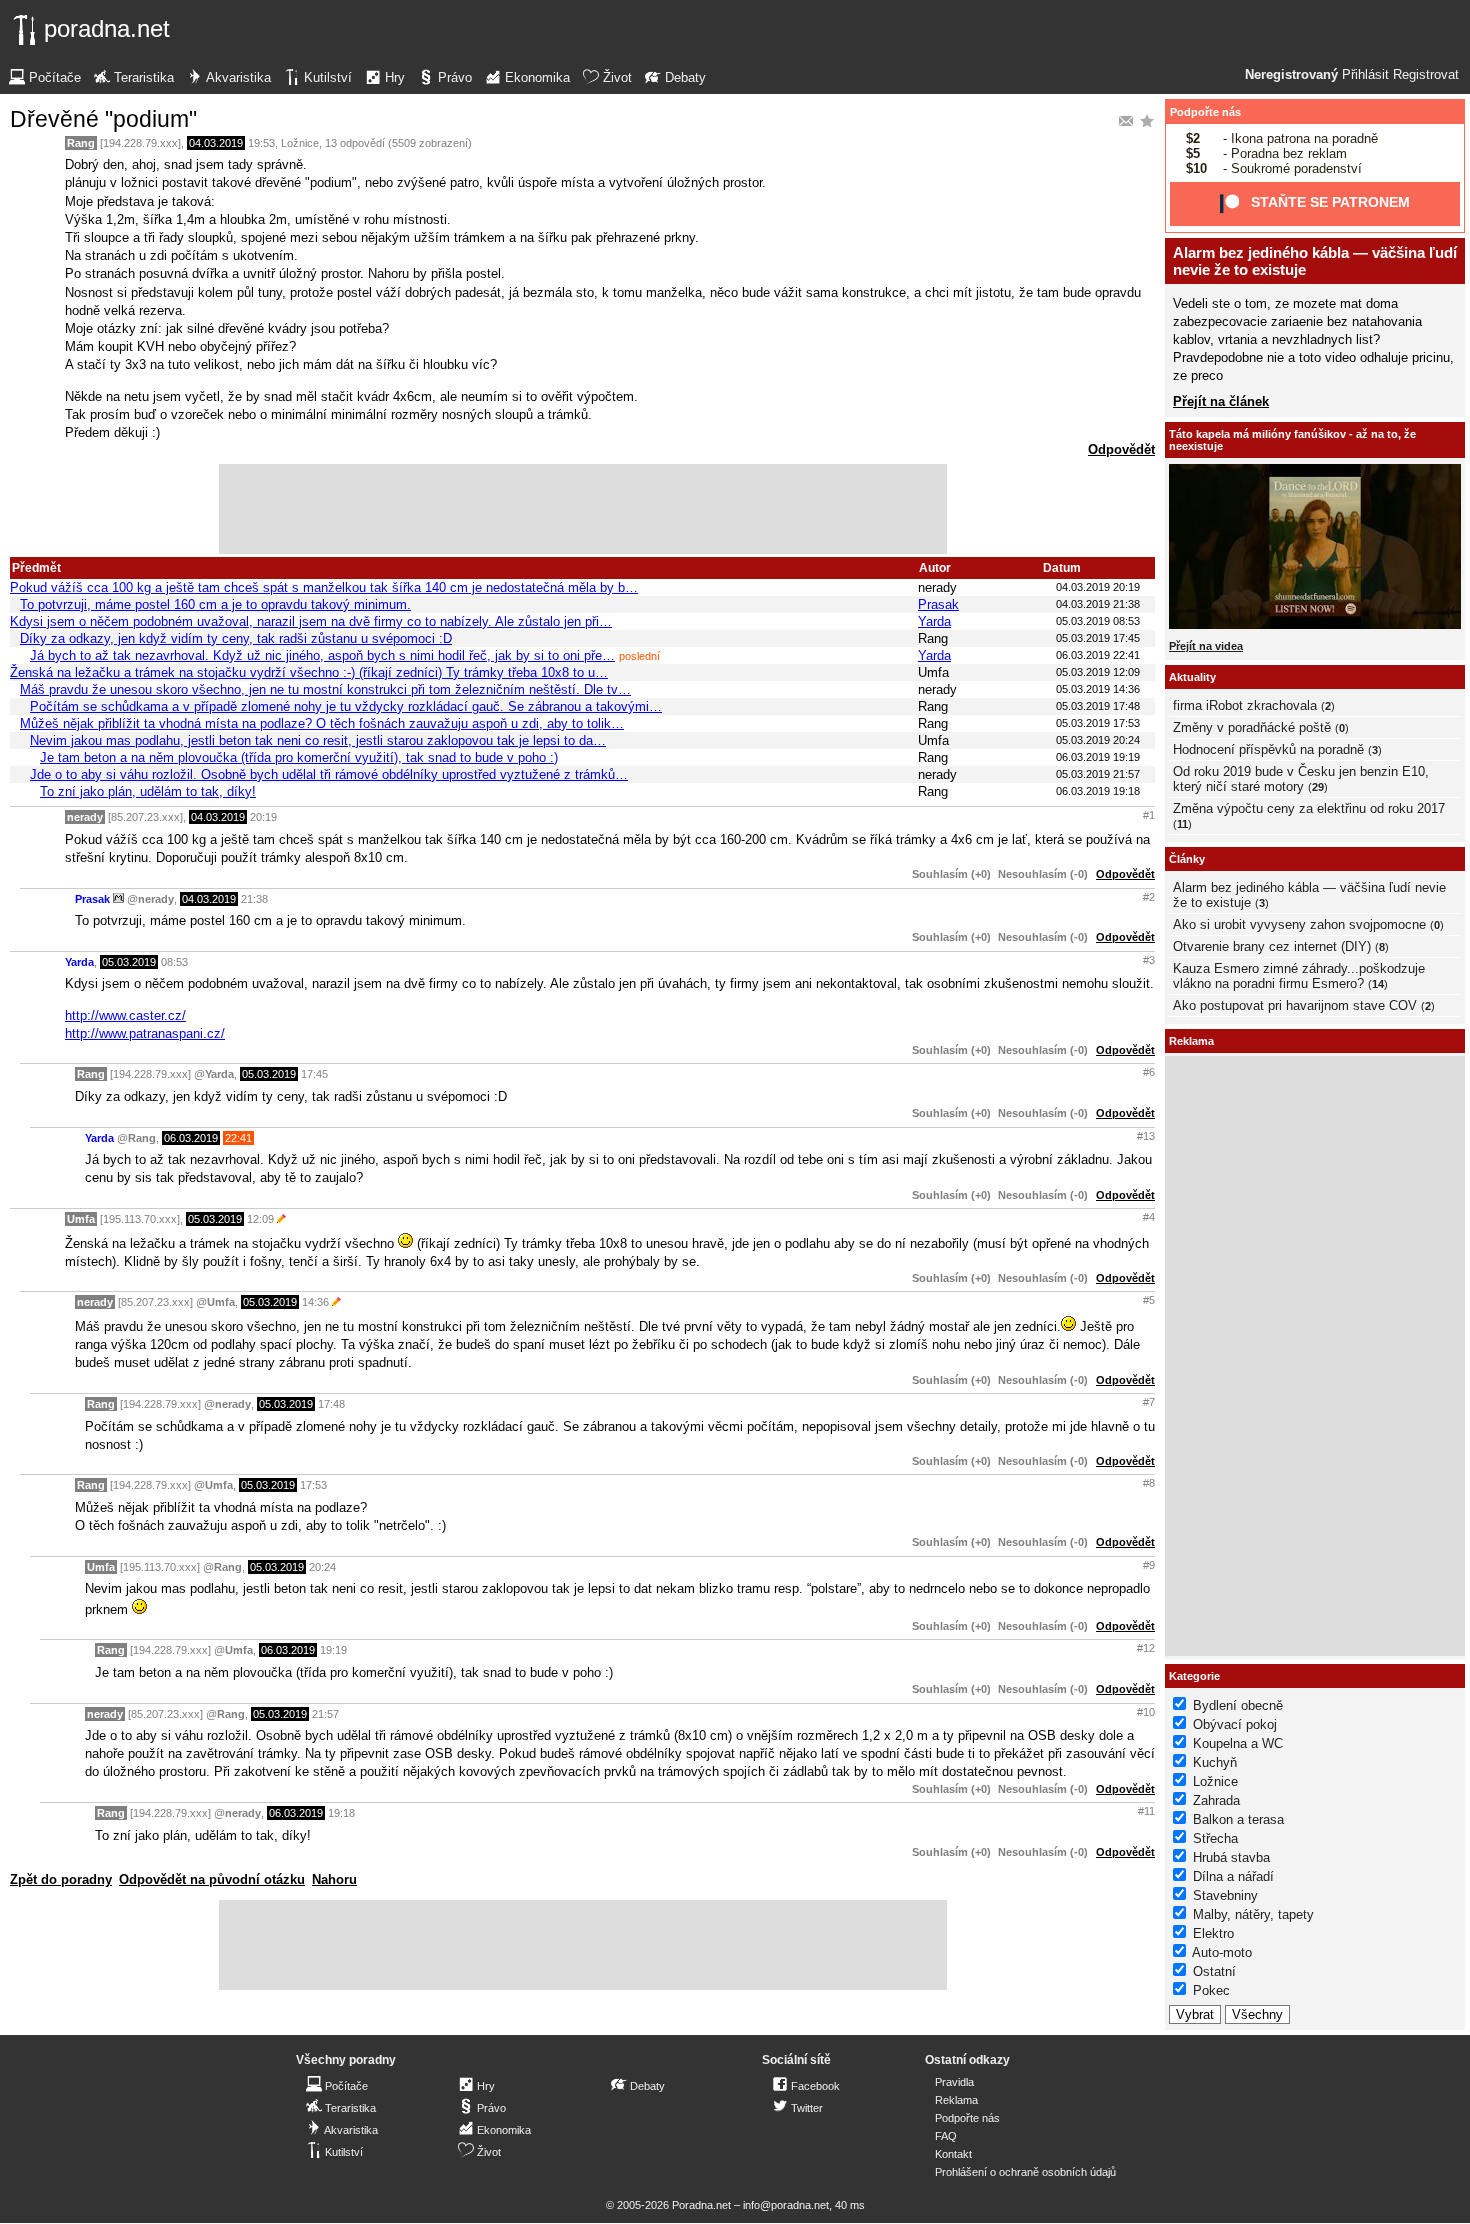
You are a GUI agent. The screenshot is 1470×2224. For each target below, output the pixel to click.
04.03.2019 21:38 (1098, 604)
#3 (1149, 960)
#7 (1149, 1402)
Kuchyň (1215, 1762)
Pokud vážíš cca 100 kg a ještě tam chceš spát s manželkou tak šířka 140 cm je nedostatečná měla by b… (324, 587)
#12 (1146, 1648)
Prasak (938, 604)
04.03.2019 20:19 (1098, 587)
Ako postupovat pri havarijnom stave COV (1295, 1005)
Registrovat (1426, 75)
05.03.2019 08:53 (1098, 621)
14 (1378, 984)
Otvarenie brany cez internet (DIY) (1272, 946)
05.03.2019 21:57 (1098, 774)
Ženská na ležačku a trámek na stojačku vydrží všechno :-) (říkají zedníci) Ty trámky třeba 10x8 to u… (309, 672)
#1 (1149, 815)
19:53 (261, 143)
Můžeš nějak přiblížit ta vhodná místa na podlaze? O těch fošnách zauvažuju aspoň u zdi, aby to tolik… (322, 723)
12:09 (260, 1219)
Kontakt (953, 2154)
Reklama (956, 2100)
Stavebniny (1225, 1895)
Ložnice (300, 143)
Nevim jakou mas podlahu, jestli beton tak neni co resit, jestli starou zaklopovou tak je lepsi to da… (318, 740)
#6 (1149, 1072)
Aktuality (1192, 677)
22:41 (238, 1138)
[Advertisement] (583, 509)
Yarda (934, 621)
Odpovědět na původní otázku (212, 1879)
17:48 (331, 1404)
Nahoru (334, 1879)
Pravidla (954, 2082)
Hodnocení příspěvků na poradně (1268, 749)
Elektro (1213, 1933)
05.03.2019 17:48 (1098, 706)
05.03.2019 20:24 (1098, 740)
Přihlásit (1365, 75)
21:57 (325, 1714)
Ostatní (1214, 1971)
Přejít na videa (1206, 646)
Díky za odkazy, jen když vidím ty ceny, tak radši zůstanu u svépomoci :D (236, 638)
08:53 (174, 962)
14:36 (315, 1302)
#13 (1146, 1136)
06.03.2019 (191, 1138)
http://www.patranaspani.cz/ (145, 1033)
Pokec (1211, 1990)
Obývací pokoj (1235, 1724)
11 (1182, 824)
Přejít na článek (1221, 401)
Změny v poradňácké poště (1252, 727)
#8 (1149, 1483)
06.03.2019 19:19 (1098, 757)
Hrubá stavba (1231, 1857)
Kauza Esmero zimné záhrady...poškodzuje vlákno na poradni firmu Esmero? (1299, 976)
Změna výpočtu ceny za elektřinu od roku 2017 (1309, 808)
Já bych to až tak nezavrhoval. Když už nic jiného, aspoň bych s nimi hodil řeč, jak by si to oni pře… (322, 655)
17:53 (313, 1485)
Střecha (1215, 1838)
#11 (1146, 1811)
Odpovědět (1121, 449)
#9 (1149, 1565)
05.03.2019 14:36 (1098, 689)
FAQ (946, 2136)
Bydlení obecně (1238, 1705)
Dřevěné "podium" (103, 119)
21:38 (254, 899)
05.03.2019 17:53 (1098, 723)
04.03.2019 (216, 143)
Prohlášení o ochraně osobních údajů (1025, 2172)
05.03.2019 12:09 (1098, 672)
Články (1187, 859)
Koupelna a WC (1238, 1743)
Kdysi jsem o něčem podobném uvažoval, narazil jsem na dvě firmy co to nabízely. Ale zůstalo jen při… (311, 621)
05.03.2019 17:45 (1098, 638)
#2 (1149, 897)
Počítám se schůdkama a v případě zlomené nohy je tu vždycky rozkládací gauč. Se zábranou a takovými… (346, 706)
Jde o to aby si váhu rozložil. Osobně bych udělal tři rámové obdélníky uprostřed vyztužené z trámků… (329, 774)
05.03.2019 (129, 962)
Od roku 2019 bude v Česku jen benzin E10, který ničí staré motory (1301, 779)
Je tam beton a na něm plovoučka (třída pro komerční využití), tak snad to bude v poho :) (299, 757)
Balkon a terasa (1238, 1819)
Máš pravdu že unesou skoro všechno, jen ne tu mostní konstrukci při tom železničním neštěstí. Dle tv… (325, 689)
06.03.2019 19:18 (1098, 791)
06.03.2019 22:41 (1098, 655)
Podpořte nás (1205, 112)
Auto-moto (1222, 1952)
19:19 (333, 1650)
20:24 (322, 1567)
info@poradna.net (786, 2205)
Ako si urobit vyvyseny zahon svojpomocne (1299, 924)
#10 (1146, 1712)
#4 (1149, 1217)
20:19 (263, 817)
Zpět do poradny (61, 1879)
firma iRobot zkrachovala (1245, 705)
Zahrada (1216, 1800)
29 (1318, 787)
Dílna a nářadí (1233, 1876)
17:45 (314, 1074)
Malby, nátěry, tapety (1253, 1914)
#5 (1149, 1300)
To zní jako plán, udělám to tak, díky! (148, 791)
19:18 (341, 1813)
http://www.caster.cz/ (125, 1015)
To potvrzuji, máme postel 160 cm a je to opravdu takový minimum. (215, 604)
